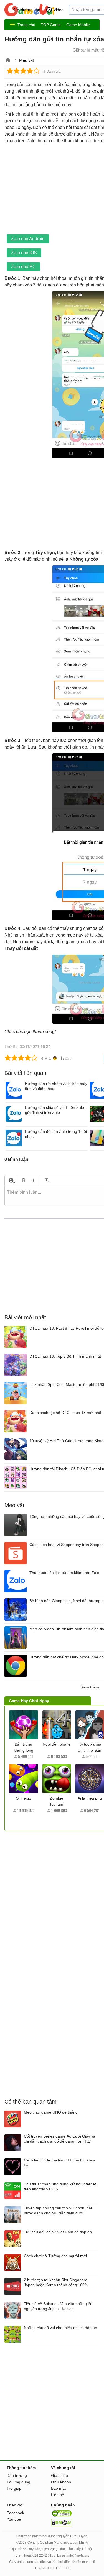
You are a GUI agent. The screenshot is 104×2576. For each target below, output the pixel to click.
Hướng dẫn (30, 10)
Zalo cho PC (23, 267)
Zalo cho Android (28, 239)
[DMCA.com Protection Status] (62, 2525)
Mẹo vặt (26, 60)
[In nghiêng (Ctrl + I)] (33, 1180)
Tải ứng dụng (18, 2482)
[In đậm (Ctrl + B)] (24, 1180)
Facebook (15, 2513)
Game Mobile (78, 25)
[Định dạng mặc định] (46, 1180)
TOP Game (51, 25)
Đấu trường (17, 2475)
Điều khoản (61, 2482)
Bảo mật (58, 2488)
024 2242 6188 (44, 2555)
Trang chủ (26, 25)
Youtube (14, 2519)
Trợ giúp (14, 2488)
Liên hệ (58, 2495)
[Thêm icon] (11, 1180)
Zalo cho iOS (24, 253)
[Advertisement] (52, 1883)
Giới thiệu (59, 2475)
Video (59, 10)
